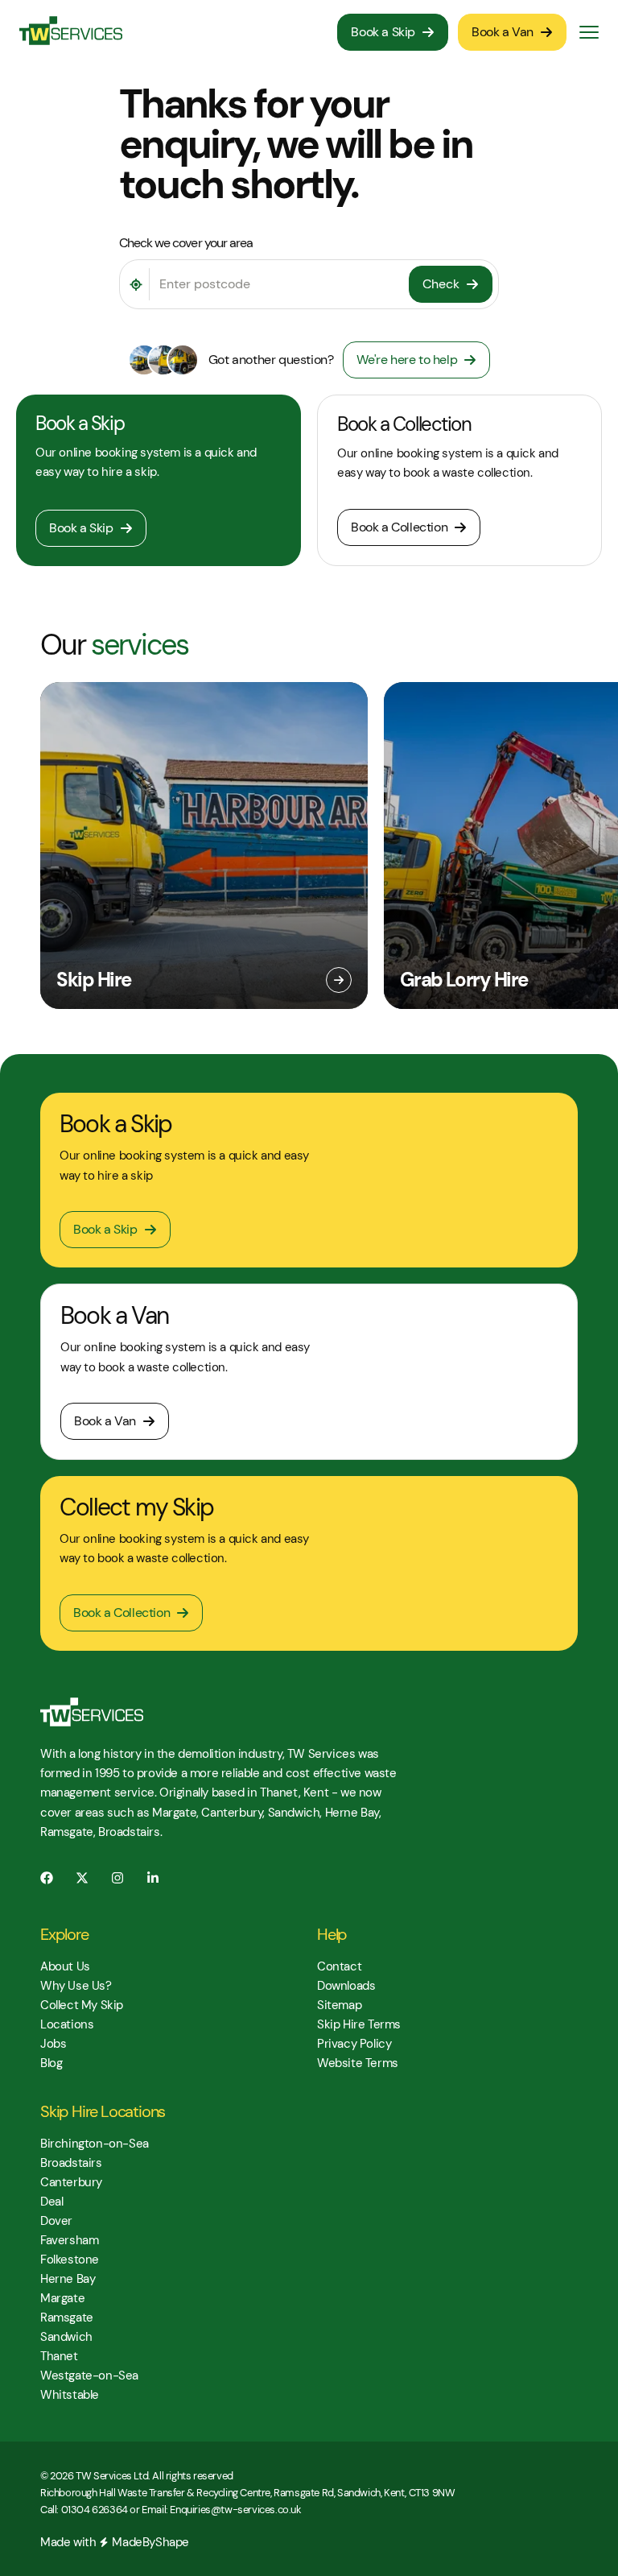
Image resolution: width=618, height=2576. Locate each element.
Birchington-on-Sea (95, 2144)
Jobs (53, 2044)
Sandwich (66, 2337)
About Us (65, 1966)
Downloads (346, 1986)
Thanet (59, 2356)
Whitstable (70, 2395)
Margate (62, 2298)
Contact (339, 1966)
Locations (67, 2024)
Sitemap (339, 2005)
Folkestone (70, 2260)
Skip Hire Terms (359, 2024)
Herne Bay (68, 2279)
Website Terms (358, 2063)
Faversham (69, 2240)
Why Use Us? (76, 1986)
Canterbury (71, 2182)
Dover (56, 2221)
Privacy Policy (354, 2044)
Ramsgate (67, 2318)
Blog (51, 2063)
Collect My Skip (82, 2005)
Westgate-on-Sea (89, 2375)
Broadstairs (71, 2163)
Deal (51, 2202)
